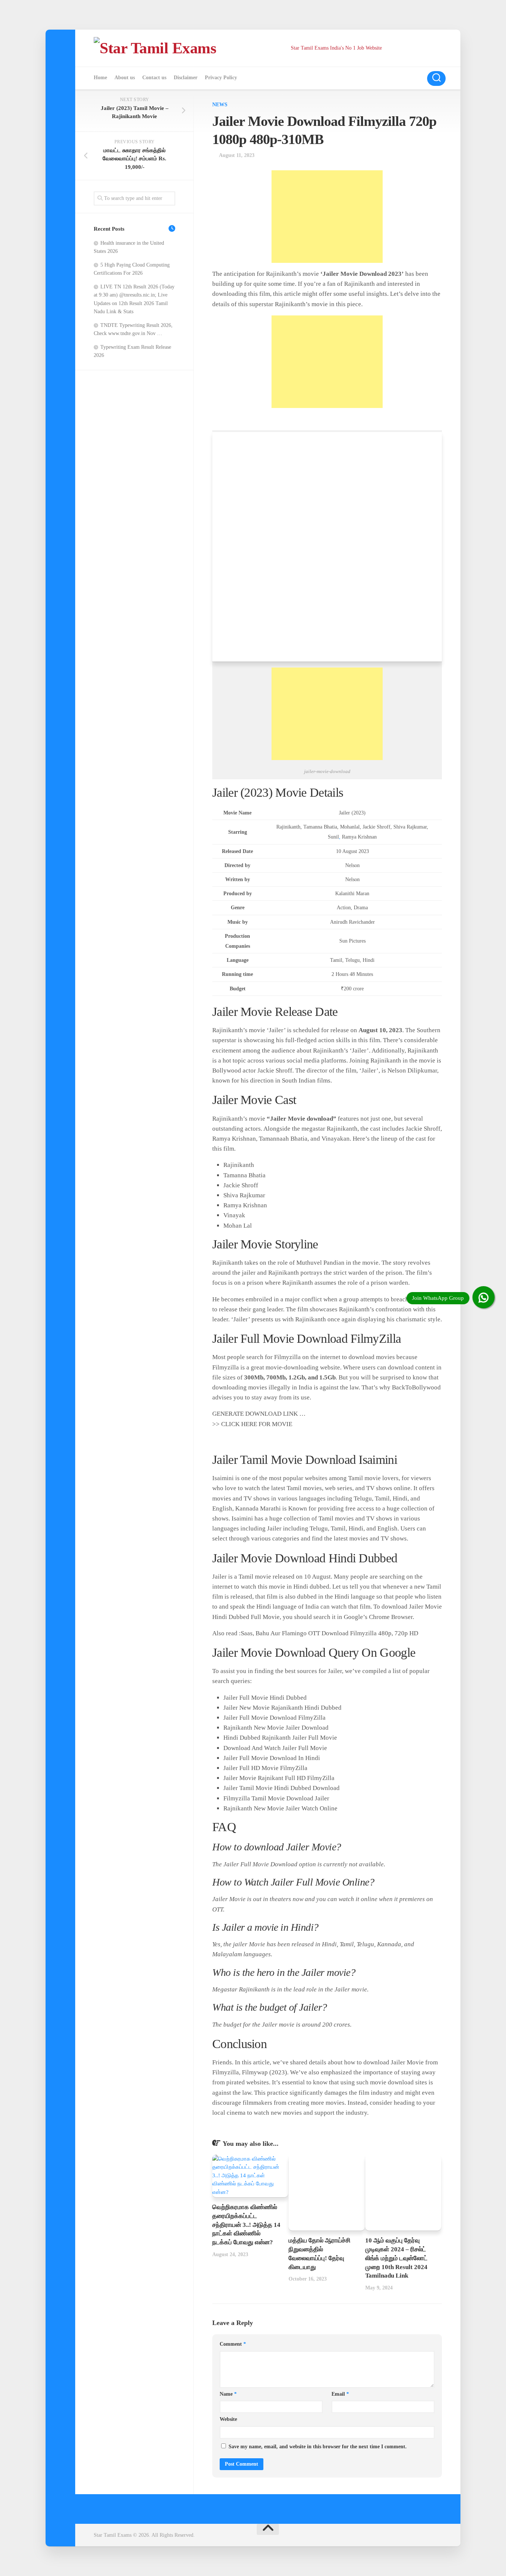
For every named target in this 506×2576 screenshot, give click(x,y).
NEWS (220, 105)
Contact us (154, 78)
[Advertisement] (327, 217)
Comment (233, 2344)
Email (340, 2394)
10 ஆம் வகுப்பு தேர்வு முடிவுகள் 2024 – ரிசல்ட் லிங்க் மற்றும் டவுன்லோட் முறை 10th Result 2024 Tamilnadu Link (396, 2258)
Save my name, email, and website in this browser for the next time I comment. (318, 2447)
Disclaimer (186, 78)
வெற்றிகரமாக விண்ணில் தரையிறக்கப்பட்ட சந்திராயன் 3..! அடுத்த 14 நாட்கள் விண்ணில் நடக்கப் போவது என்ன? (246, 2225)
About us (125, 78)
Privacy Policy (221, 78)
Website (228, 2419)
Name (228, 2394)
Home (100, 78)
